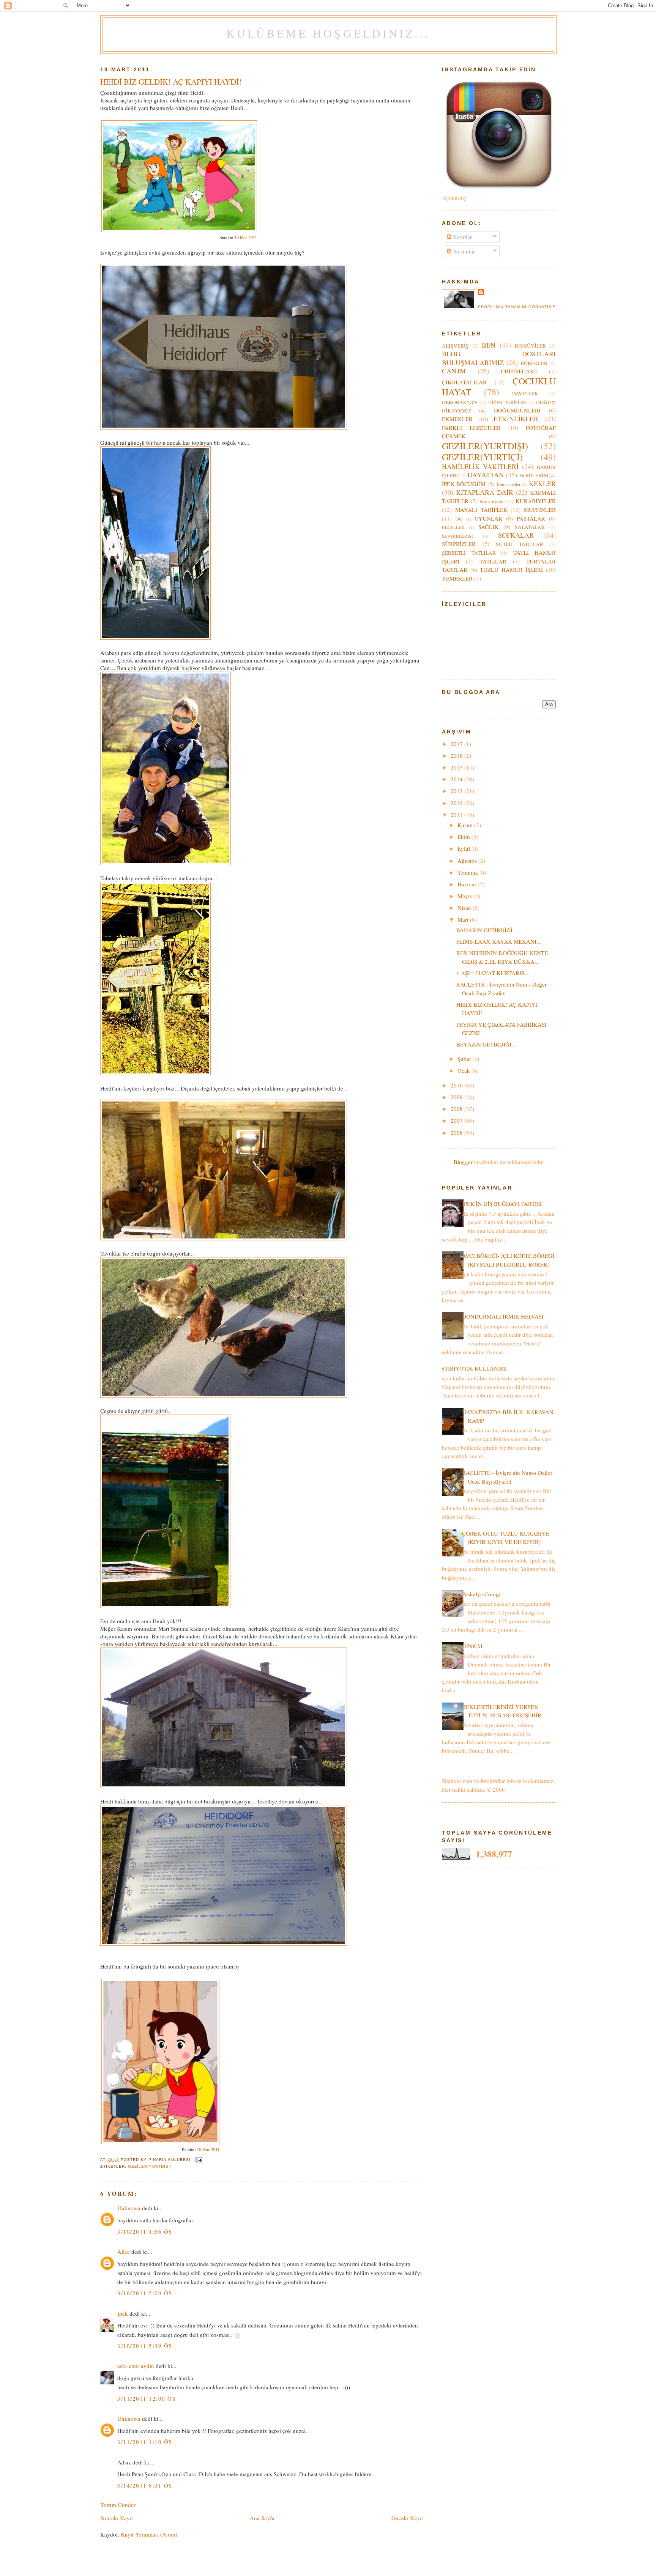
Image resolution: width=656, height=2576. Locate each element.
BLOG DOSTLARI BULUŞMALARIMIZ (499, 358)
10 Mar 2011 (246, 238)
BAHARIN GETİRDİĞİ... (487, 930)
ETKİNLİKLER (516, 419)
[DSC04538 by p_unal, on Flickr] (224, 1396)
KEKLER (542, 483)
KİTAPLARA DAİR (485, 492)
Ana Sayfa (262, 2518)
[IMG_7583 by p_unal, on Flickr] (224, 427)
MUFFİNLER (540, 510)
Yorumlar (463, 251)
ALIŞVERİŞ (455, 346)
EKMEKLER (457, 419)
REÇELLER (453, 527)
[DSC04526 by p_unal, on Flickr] (224, 1943)
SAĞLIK (488, 527)
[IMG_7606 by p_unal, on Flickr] (224, 1238)
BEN (489, 345)
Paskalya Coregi (481, 1594)
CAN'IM (454, 371)
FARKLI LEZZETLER (471, 428)
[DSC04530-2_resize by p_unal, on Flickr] (155, 1073)
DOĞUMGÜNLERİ (517, 410)
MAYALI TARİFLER (481, 510)
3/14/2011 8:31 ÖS (145, 2485)
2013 (457, 791)
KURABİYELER (536, 501)
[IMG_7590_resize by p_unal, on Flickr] (165, 1606)
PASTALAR (531, 518)
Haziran (468, 884)
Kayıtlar (462, 237)
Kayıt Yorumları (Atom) (149, 2534)
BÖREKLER (534, 363)
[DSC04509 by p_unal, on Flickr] (155, 637)
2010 (457, 1085)
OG (459, 519)
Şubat (465, 1059)
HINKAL (473, 1646)
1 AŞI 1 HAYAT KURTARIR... (493, 973)
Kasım (466, 825)
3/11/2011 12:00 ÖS (147, 2398)
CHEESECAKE (519, 371)
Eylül (464, 848)
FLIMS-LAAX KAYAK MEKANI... (499, 941)
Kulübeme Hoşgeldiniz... (328, 33)
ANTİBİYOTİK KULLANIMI (471, 1368)
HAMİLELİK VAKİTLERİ (480, 466)
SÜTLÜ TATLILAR (520, 544)
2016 (457, 755)
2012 (457, 803)
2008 (457, 1109)
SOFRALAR (516, 535)
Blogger (463, 1162)
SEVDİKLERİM (457, 536)
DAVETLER (525, 393)
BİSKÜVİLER (530, 346)
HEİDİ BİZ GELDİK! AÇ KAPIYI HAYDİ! (171, 82)
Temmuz (468, 872)
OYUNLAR (488, 518)
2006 (457, 1133)
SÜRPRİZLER (459, 544)
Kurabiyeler (493, 501)
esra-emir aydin (136, 2366)
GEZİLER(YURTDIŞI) (150, 2166)
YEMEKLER (457, 578)
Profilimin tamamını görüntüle (517, 307)
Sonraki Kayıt (117, 2518)
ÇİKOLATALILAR (464, 382)
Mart (464, 919)
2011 (457, 815)
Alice (124, 2252)
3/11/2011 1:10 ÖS (145, 2442)
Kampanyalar (509, 484)
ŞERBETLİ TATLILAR (469, 553)
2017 (457, 744)
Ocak (464, 1070)
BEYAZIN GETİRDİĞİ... (486, 1044)
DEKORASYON (460, 402)
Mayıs (465, 896)
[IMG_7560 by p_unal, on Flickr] (166, 863)
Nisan (465, 908)
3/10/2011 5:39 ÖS (145, 2346)
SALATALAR (530, 527)
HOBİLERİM (534, 475)
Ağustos (468, 861)
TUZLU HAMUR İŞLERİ (511, 570)
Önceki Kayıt (407, 2518)
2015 (457, 767)
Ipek (123, 2313)
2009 (457, 1097)
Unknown (129, 2208)
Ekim (464, 837)
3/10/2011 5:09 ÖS (145, 2293)
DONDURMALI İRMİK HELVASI (503, 1316)
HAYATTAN (486, 475)
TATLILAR (493, 561)
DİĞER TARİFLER (507, 402)
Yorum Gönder (118, 2505)
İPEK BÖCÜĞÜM (464, 484)
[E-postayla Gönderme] (198, 2160)
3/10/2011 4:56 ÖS (145, 2231)
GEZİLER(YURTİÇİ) (482, 457)
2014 (457, 779)
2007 (457, 1120)
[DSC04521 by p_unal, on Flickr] (224, 1786)
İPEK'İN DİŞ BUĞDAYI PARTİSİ (502, 1204)
